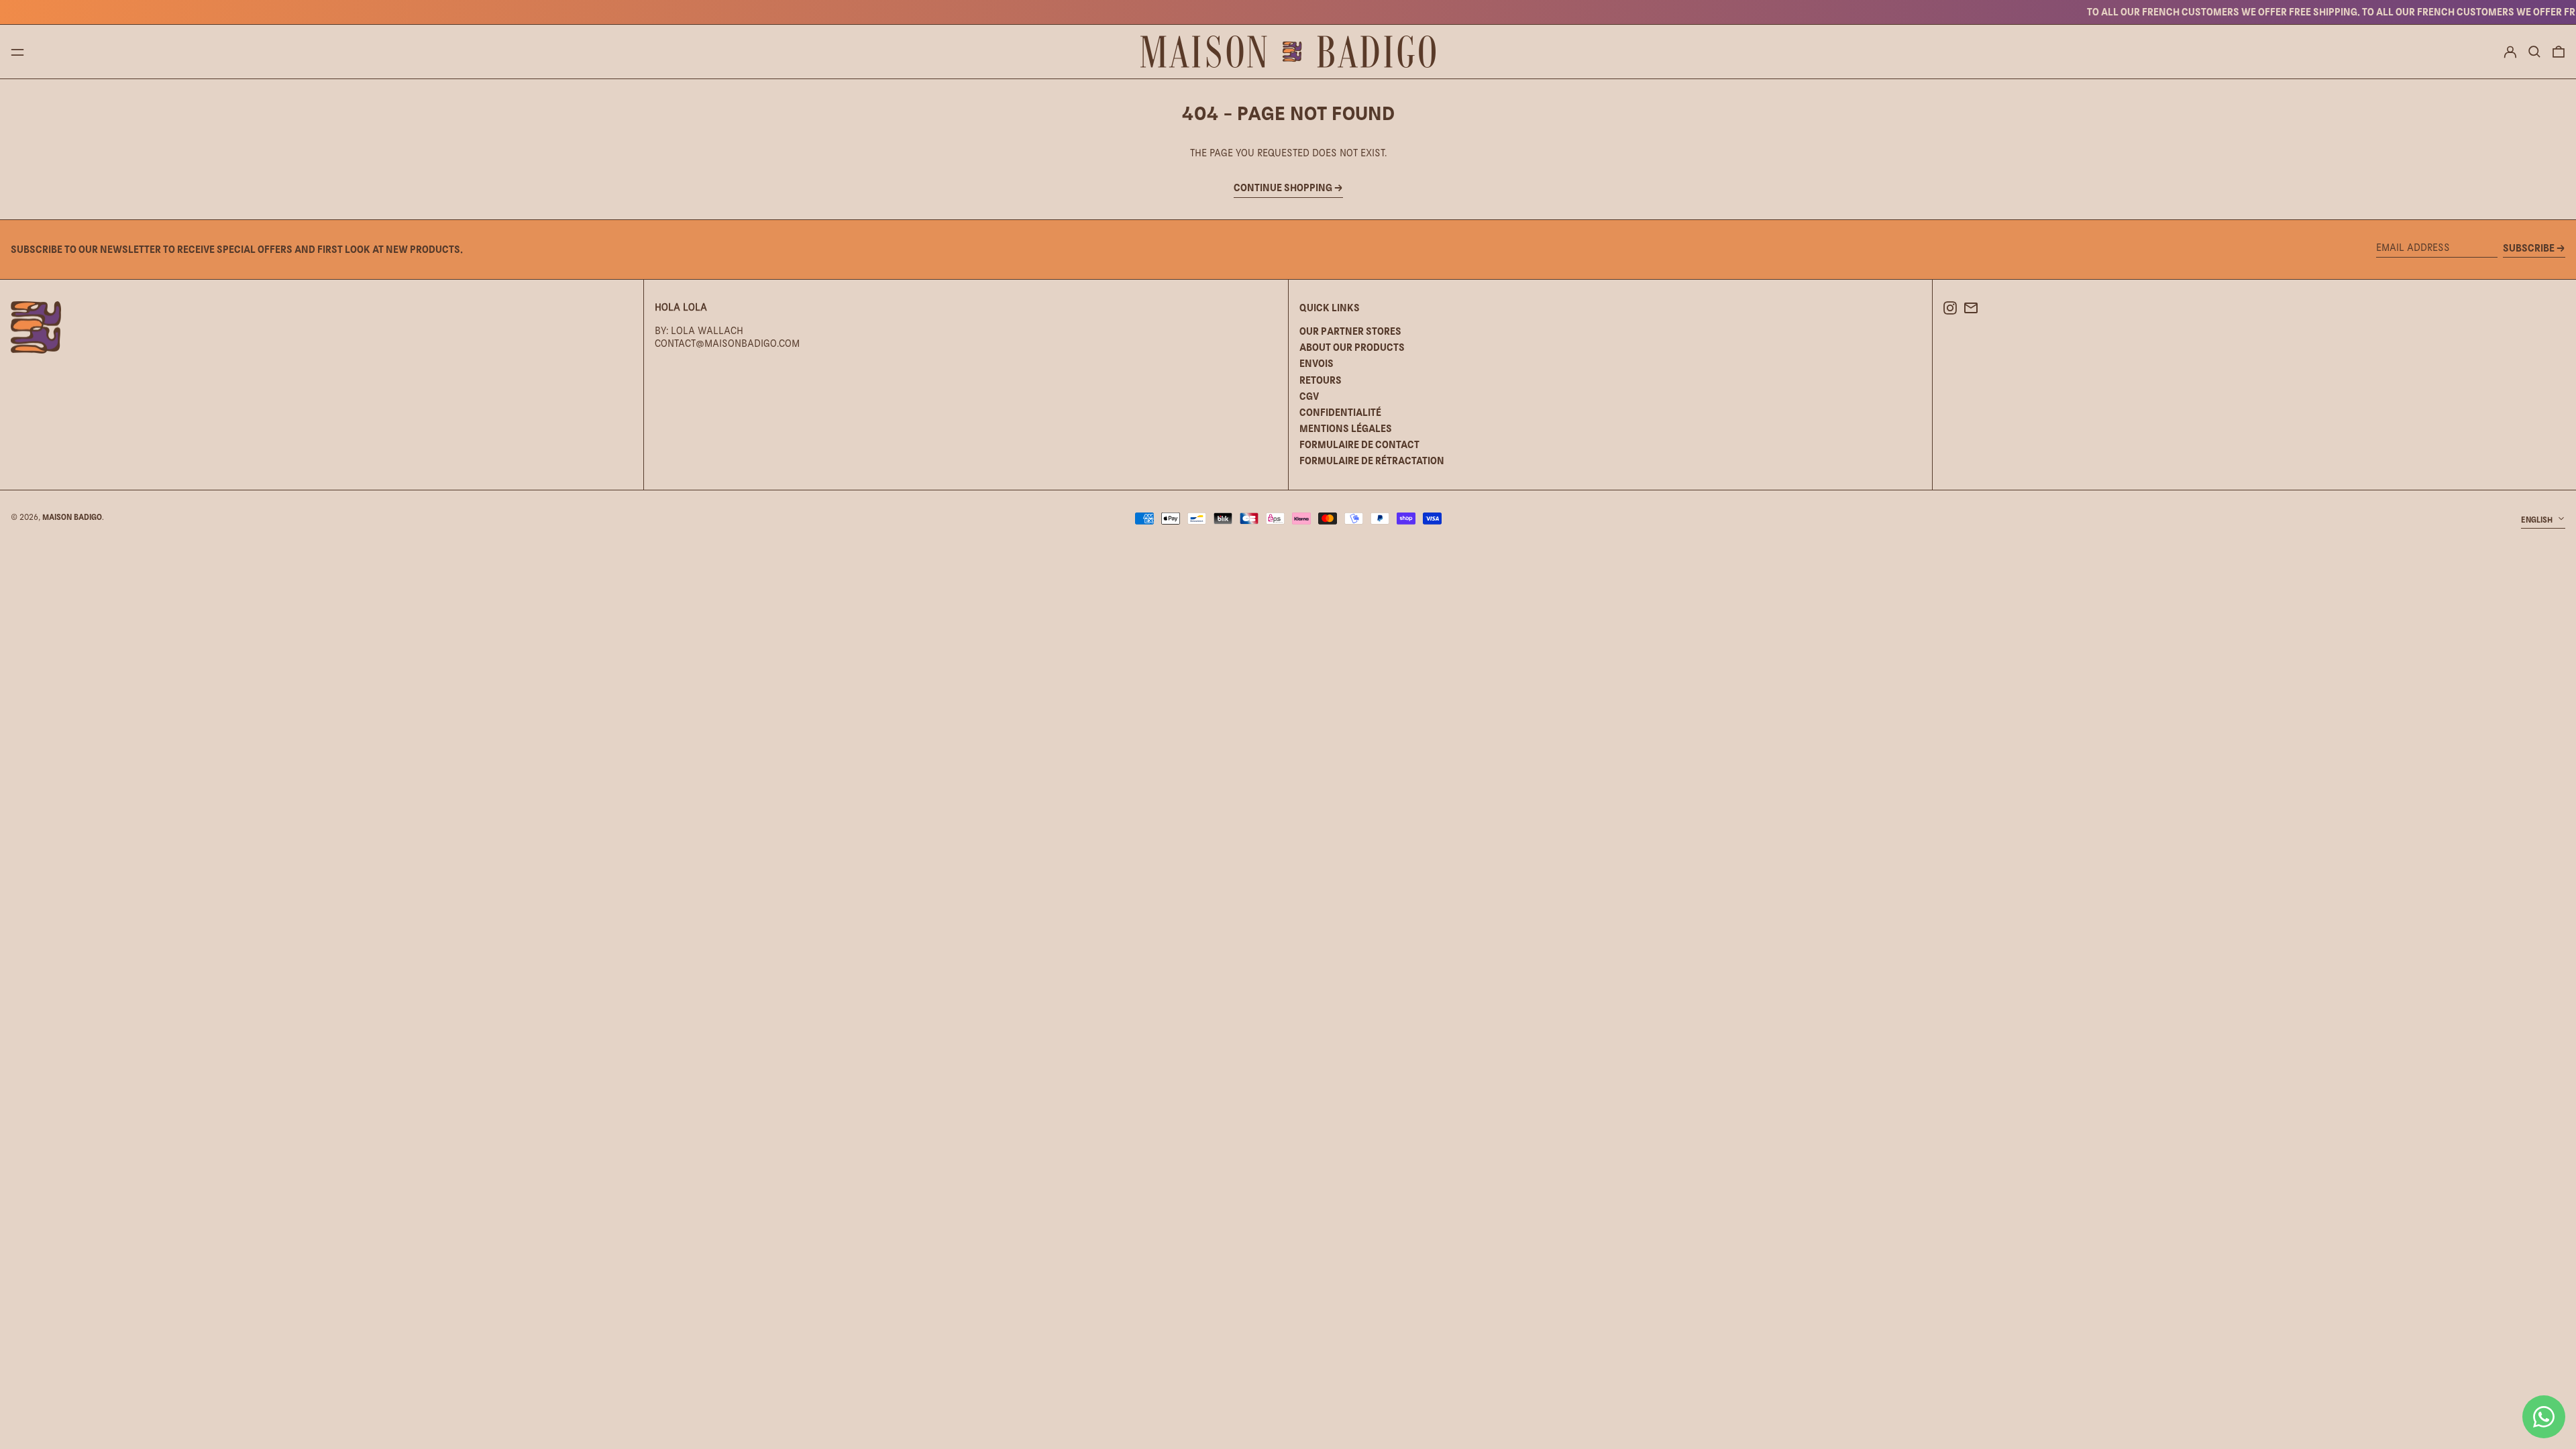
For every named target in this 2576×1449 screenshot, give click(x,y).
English (2538, 520)
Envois (1317, 363)
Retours (1321, 380)
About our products (1352, 347)
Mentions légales (1346, 428)
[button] (2534, 52)
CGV (1309, 396)
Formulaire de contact (1359, 444)
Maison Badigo (72, 517)
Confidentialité (1340, 412)
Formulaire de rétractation (1372, 461)
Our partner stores (1350, 331)
